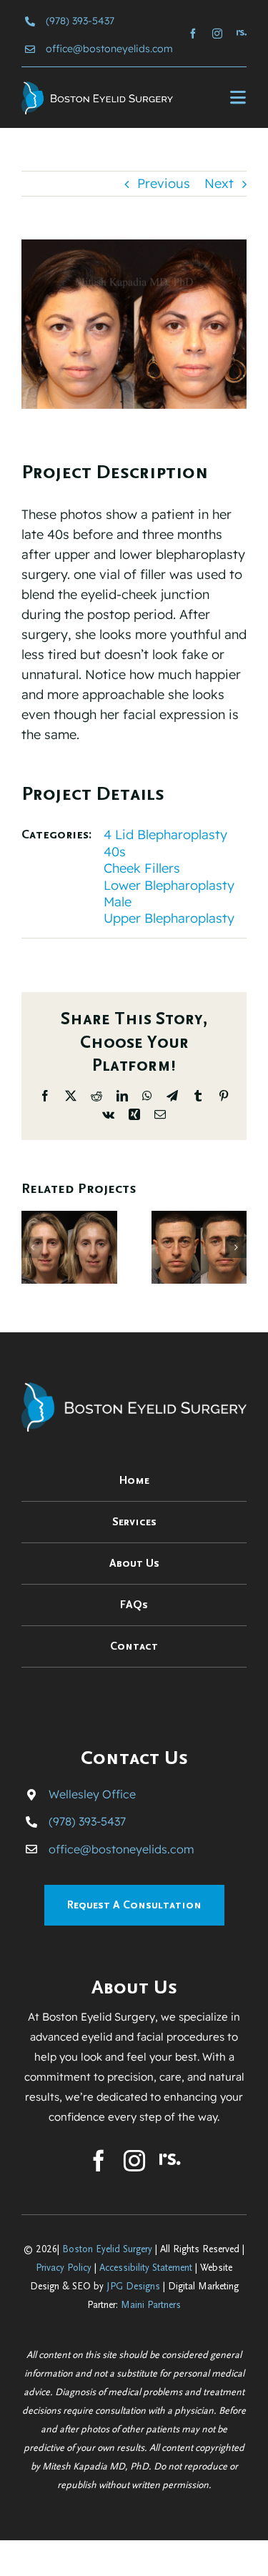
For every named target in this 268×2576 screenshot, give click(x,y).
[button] (32, 1247)
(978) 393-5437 (80, 21)
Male (118, 902)
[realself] (242, 33)
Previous (164, 183)
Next (219, 183)
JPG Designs (133, 2287)
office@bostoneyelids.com (109, 49)
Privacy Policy (64, 2268)
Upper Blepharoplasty (169, 918)
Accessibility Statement (146, 2268)
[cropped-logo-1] (97, 88)
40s (115, 852)
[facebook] (193, 34)
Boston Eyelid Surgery (107, 2249)
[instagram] (217, 34)
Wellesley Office (92, 1794)
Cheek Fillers (142, 868)
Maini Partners (151, 2305)
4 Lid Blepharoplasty (165, 834)
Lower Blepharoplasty (169, 885)
